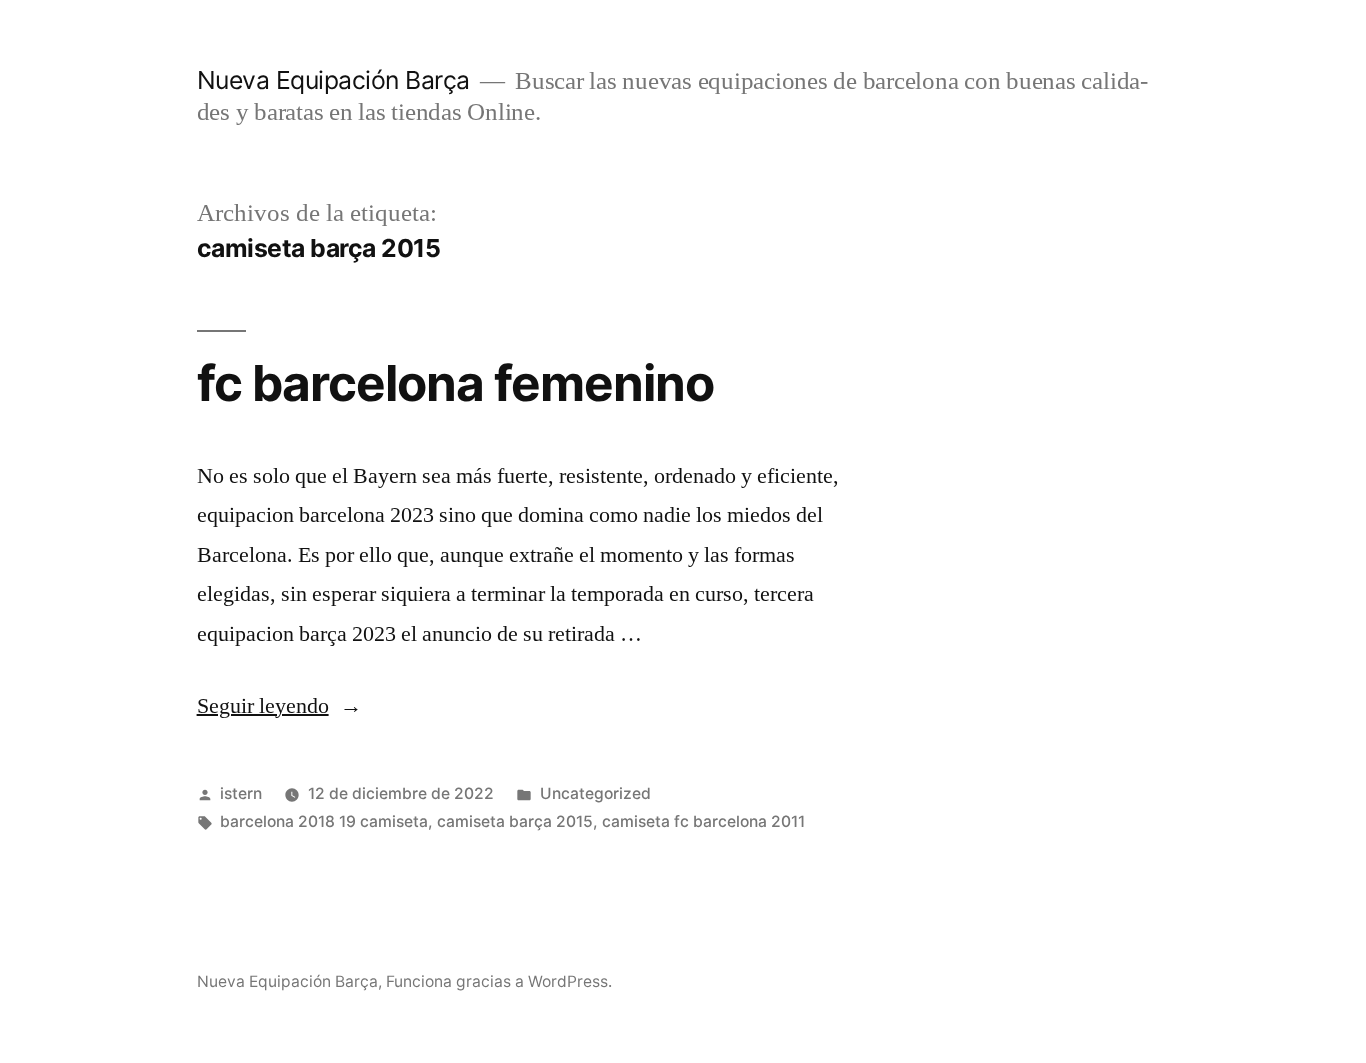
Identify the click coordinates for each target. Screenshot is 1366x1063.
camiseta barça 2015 (515, 821)
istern (241, 793)
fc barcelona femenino (455, 383)
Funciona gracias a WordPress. (499, 981)
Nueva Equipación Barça (333, 80)
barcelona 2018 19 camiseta (324, 821)
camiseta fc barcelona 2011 (703, 821)
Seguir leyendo (279, 706)
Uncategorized (595, 793)
